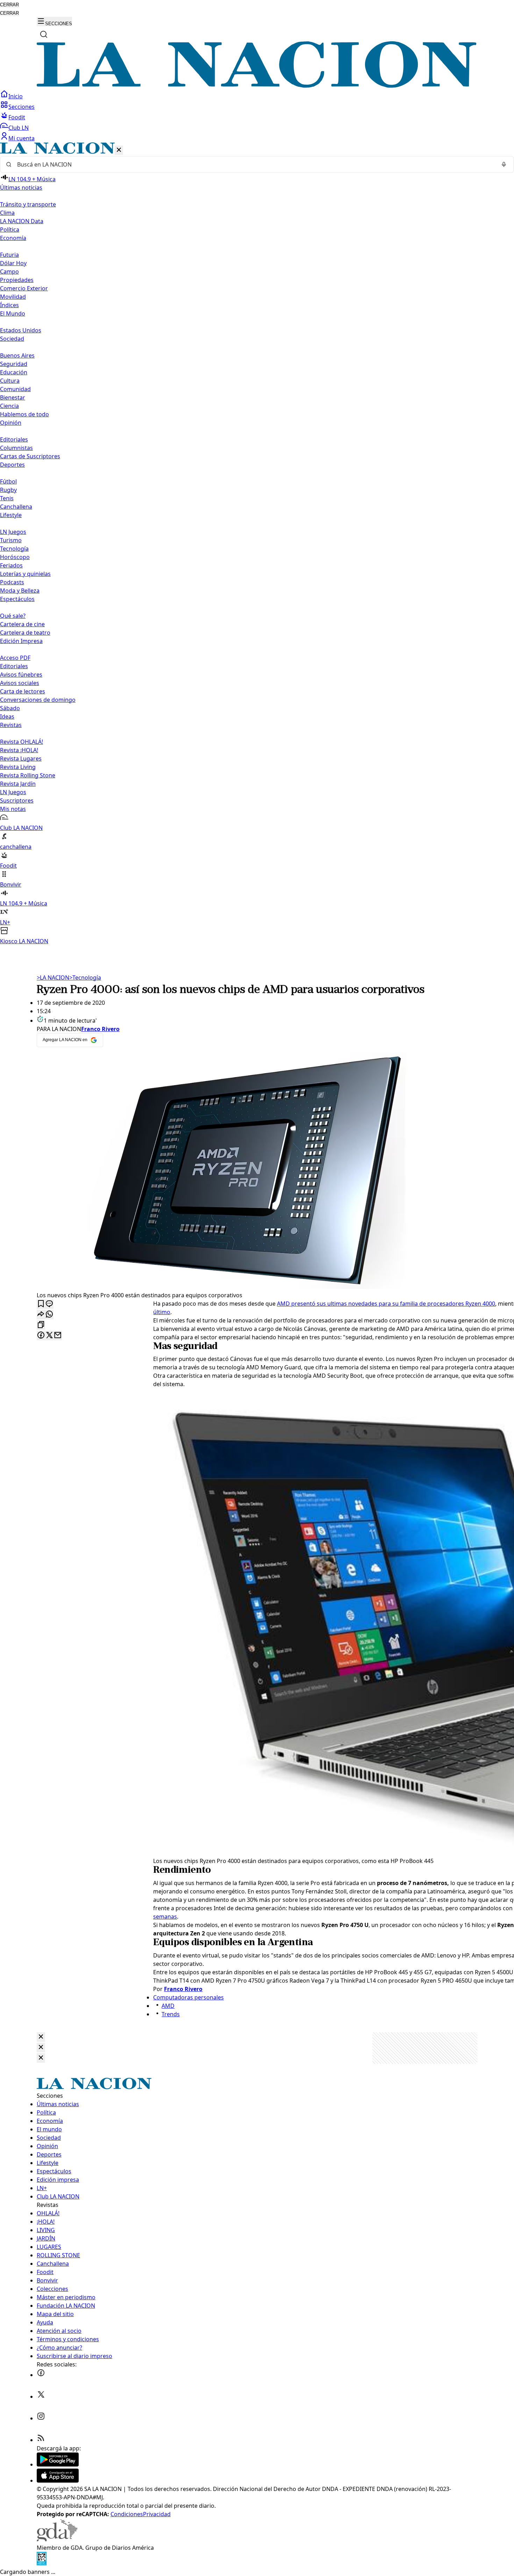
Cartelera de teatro (25, 633)
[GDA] (57, 2539)
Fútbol (8, 481)
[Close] (41, 2037)
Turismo (11, 540)
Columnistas (16, 448)
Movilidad (13, 297)
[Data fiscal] (42, 2563)
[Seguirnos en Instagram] (41, 2418)
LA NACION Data (22, 221)
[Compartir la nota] (41, 1315)
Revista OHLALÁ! (22, 742)
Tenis (7, 498)
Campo (9, 271)
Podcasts (12, 582)
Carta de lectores (23, 691)
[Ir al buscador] (44, 34)
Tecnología (14, 549)
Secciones (22, 107)
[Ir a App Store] (58, 2480)
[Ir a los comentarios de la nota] (49, 1304)
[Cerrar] (119, 150)
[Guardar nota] (41, 1304)
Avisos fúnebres (21, 675)
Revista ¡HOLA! (19, 750)
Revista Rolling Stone (28, 775)
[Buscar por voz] (504, 164)
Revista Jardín (18, 784)
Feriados (11, 565)
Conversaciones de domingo (38, 700)
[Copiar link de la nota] (41, 1325)
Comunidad (15, 389)
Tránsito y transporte (28, 204)
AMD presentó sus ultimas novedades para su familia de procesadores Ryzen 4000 (386, 1304)
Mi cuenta (22, 138)
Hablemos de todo (24, 414)
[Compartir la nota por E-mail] (58, 1336)
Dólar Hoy (13, 263)
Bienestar (13, 397)
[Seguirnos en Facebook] (41, 2375)
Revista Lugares (21, 758)
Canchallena (16, 507)
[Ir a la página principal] (257, 86)
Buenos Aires (17, 355)
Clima (7, 213)
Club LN (19, 128)
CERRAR (9, 5)
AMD (168, 2006)
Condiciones (127, 2514)
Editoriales (14, 439)
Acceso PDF (15, 658)
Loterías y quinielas (25, 574)
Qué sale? (13, 616)
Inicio (16, 96)
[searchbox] (254, 164)
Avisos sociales (20, 683)
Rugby (8, 490)
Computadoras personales (188, 1997)
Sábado (10, 708)
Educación (14, 372)
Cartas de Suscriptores (30, 456)
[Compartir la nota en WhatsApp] (49, 1315)
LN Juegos (13, 532)
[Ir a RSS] (41, 2440)
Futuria (9, 255)
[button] (257, 544)
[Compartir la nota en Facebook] (41, 1336)
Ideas (7, 717)
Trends (171, 2014)
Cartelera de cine (22, 624)
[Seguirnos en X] (41, 2397)
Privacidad (157, 2514)
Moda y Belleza (20, 591)
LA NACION (53, 978)
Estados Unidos (21, 330)
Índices (9, 305)
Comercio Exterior (24, 288)
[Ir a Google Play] (58, 2464)
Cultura (10, 381)
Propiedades (17, 280)
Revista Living (18, 767)
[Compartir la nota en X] (49, 1336)
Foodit (17, 117)
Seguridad (14, 364)
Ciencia (9, 406)
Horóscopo (15, 557)
